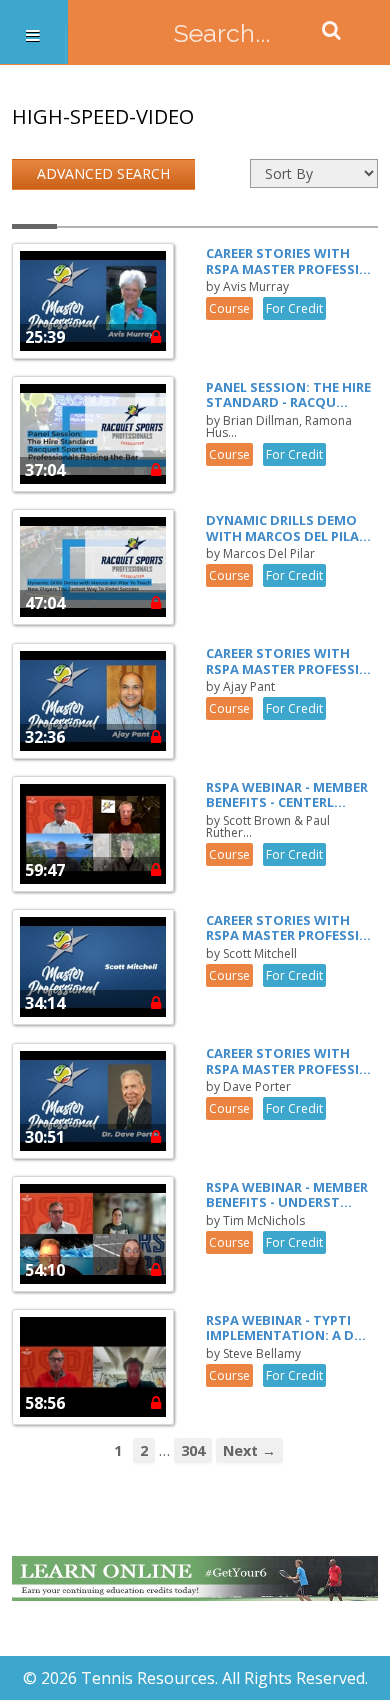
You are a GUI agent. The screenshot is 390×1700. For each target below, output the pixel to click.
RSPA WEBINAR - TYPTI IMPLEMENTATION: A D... (286, 1328)
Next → (249, 1450)
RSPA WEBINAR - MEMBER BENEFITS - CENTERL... (287, 795)
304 (193, 1450)
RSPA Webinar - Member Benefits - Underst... (287, 1195)
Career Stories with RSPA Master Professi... (288, 261)
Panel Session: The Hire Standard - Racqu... (288, 395)
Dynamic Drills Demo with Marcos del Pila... (288, 528)
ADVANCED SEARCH (103, 173)
